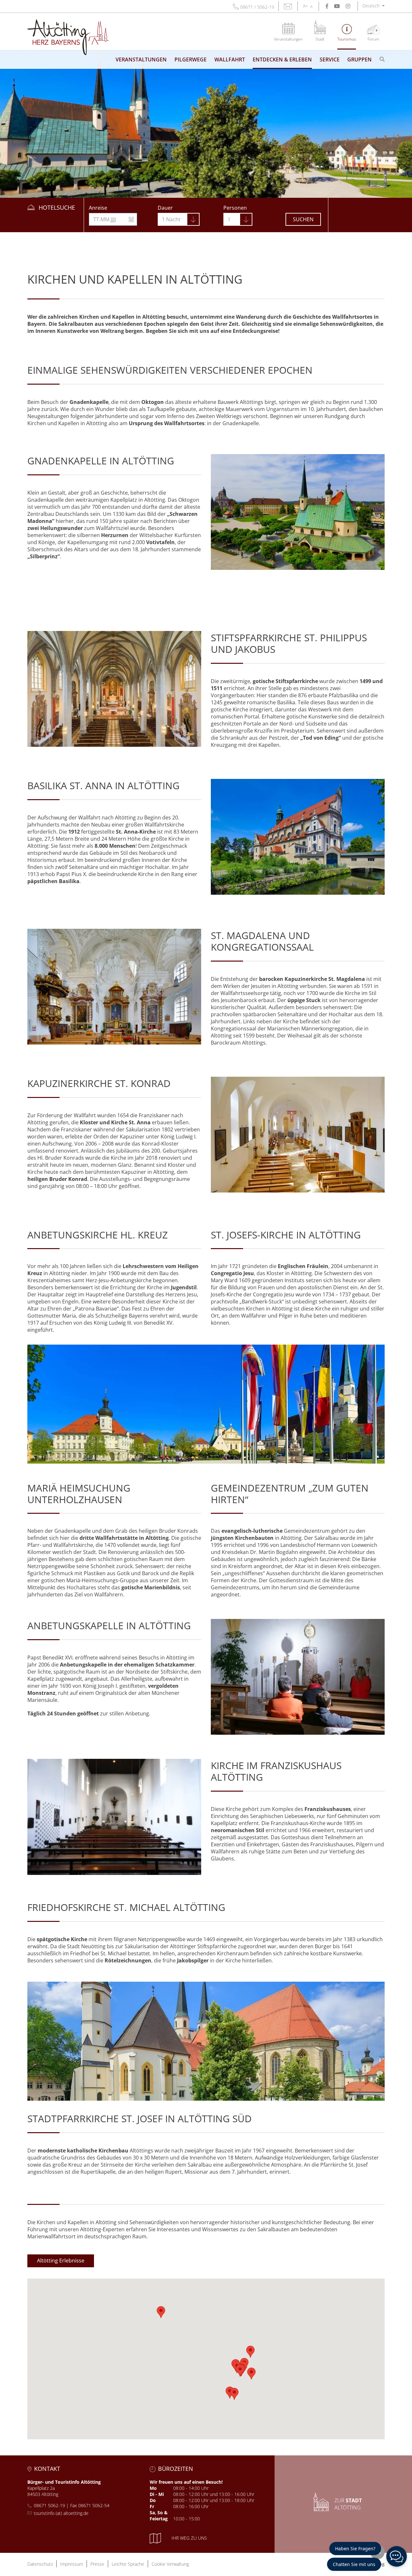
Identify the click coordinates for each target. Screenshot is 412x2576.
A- (312, 6)
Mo (153, 2488)
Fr (152, 2506)
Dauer (165, 208)
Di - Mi (157, 2494)
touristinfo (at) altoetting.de (61, 2513)
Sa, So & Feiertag (159, 2516)
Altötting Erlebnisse (61, 2261)
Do (153, 2500)
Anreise (98, 208)
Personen (235, 208)
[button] (374, 6)
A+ (305, 6)
